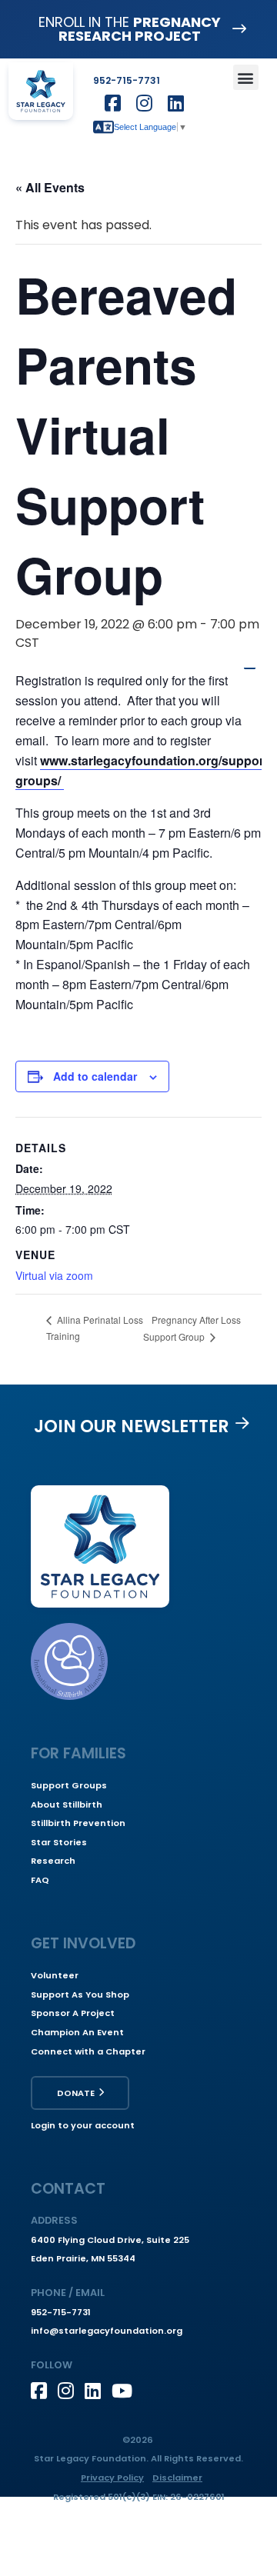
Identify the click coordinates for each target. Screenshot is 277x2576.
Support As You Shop (80, 1994)
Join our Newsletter (132, 1426)
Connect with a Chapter (88, 2051)
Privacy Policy (112, 2478)
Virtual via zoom (54, 1275)
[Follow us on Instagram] (71, 2391)
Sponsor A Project (73, 2013)
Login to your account (83, 2125)
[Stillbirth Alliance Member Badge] (69, 1661)
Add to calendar (95, 1076)
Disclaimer (177, 2478)
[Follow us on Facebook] (44, 2391)
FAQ (40, 1880)
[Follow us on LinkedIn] (98, 2391)
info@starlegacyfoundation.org (107, 2331)
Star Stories (59, 1842)
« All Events (50, 187)
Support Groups (69, 1785)
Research (53, 1861)
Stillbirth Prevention (78, 1823)
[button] (246, 77)
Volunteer (55, 1975)
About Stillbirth (67, 1805)
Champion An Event (77, 2032)
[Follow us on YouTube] (125, 2391)
